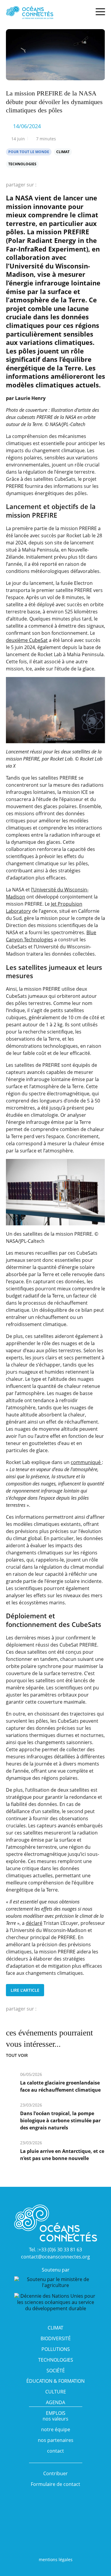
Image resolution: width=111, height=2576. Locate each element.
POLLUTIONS (56, 2349)
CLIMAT (55, 2328)
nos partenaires (56, 2440)
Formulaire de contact (55, 2484)
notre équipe (56, 2429)
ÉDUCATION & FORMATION (55, 2381)
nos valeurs (55, 2419)
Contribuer (55, 2473)
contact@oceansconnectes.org (55, 2257)
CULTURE (56, 2392)
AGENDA (55, 2402)
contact (55, 2451)
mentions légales (56, 2559)
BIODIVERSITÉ (56, 2338)
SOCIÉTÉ (56, 2371)
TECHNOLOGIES (56, 2360)
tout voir (17, 2055)
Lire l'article (25, 1990)
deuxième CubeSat (27, 640)
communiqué (86, 1462)
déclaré (34, 1923)
